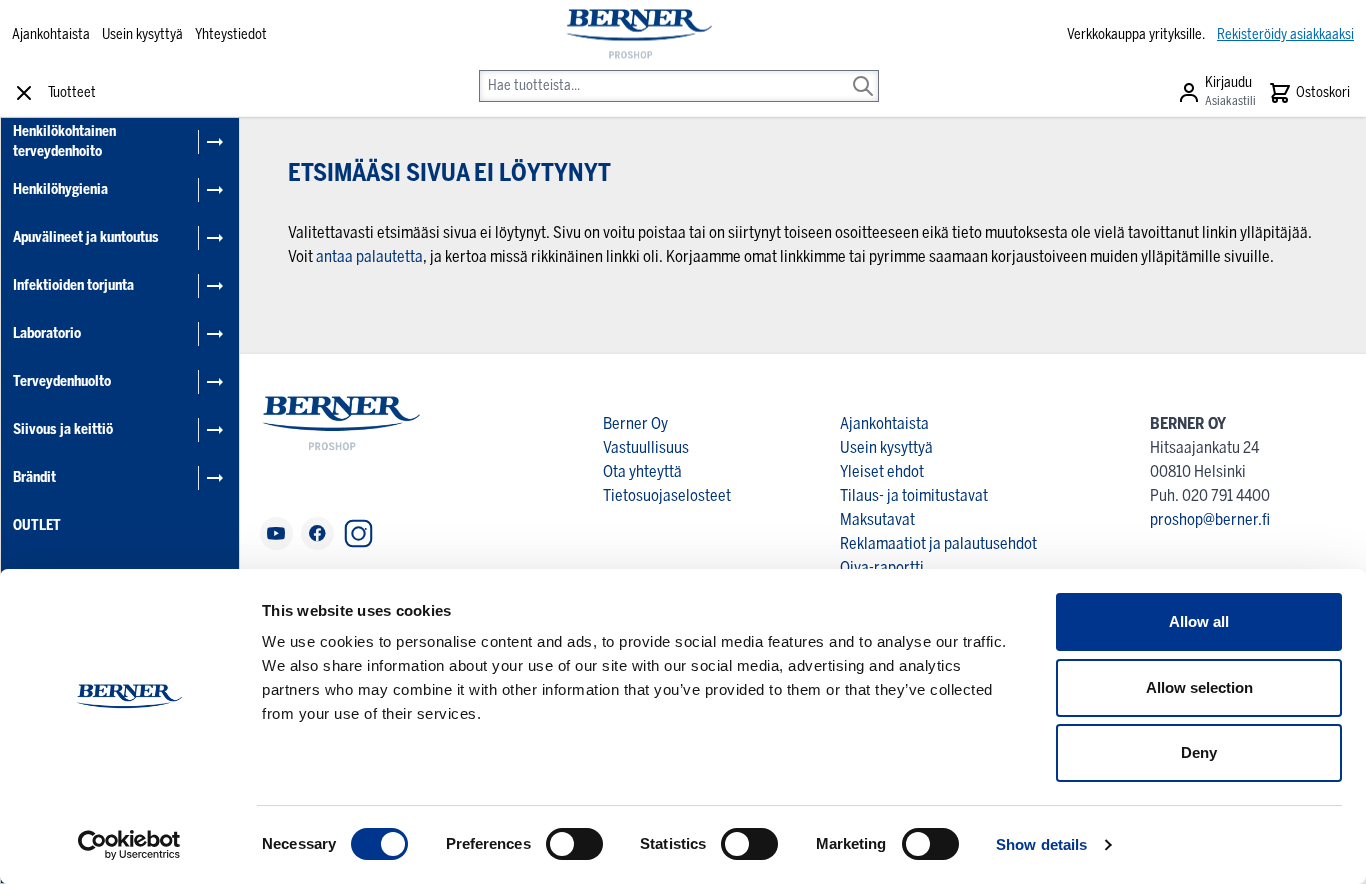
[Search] (863, 72)
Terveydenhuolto (62, 381)
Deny (1199, 752)
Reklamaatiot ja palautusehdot (938, 543)
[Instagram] (358, 533)
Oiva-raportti (882, 567)
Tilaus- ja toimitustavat (914, 495)
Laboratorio (47, 333)
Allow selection (1199, 687)
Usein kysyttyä (142, 34)
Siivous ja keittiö (63, 429)
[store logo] (638, 35)
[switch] (574, 844)
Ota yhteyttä (642, 471)
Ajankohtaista (51, 34)
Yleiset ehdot (882, 471)
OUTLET (37, 525)
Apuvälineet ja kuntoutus (86, 237)
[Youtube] (276, 533)
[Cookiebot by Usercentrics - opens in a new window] (129, 845)
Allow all (1199, 621)
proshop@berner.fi (1210, 519)
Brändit (34, 477)
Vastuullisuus (646, 447)
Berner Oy (635, 423)
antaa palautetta (369, 256)
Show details (1041, 844)
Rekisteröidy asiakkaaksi (1285, 34)
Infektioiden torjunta (73, 285)
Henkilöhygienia (60, 189)
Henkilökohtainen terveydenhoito (64, 141)
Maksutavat (877, 519)
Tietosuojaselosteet (667, 495)
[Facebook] (317, 533)
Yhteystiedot (231, 34)
